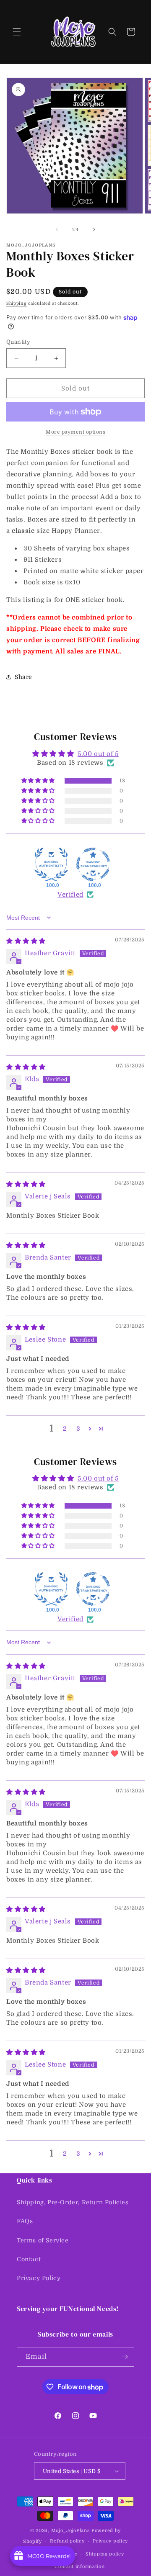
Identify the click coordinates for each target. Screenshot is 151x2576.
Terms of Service (43, 2240)
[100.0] (51, 864)
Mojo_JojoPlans (71, 2531)
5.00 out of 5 (98, 754)
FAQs (25, 2221)
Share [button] (23, 677)
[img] (26, 941)
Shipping (17, 303)
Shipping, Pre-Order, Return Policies (73, 2202)
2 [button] (65, 1429)
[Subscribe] (125, 2357)
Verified (70, 895)
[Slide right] (94, 229)
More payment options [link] (75, 432)
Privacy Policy (39, 2278)
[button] (17, 32)
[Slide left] (57, 229)
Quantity (18, 342)
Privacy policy (110, 2541)
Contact (29, 2259)
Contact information (79, 2567)
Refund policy (67, 2541)
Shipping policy (105, 2554)
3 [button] (78, 1429)
